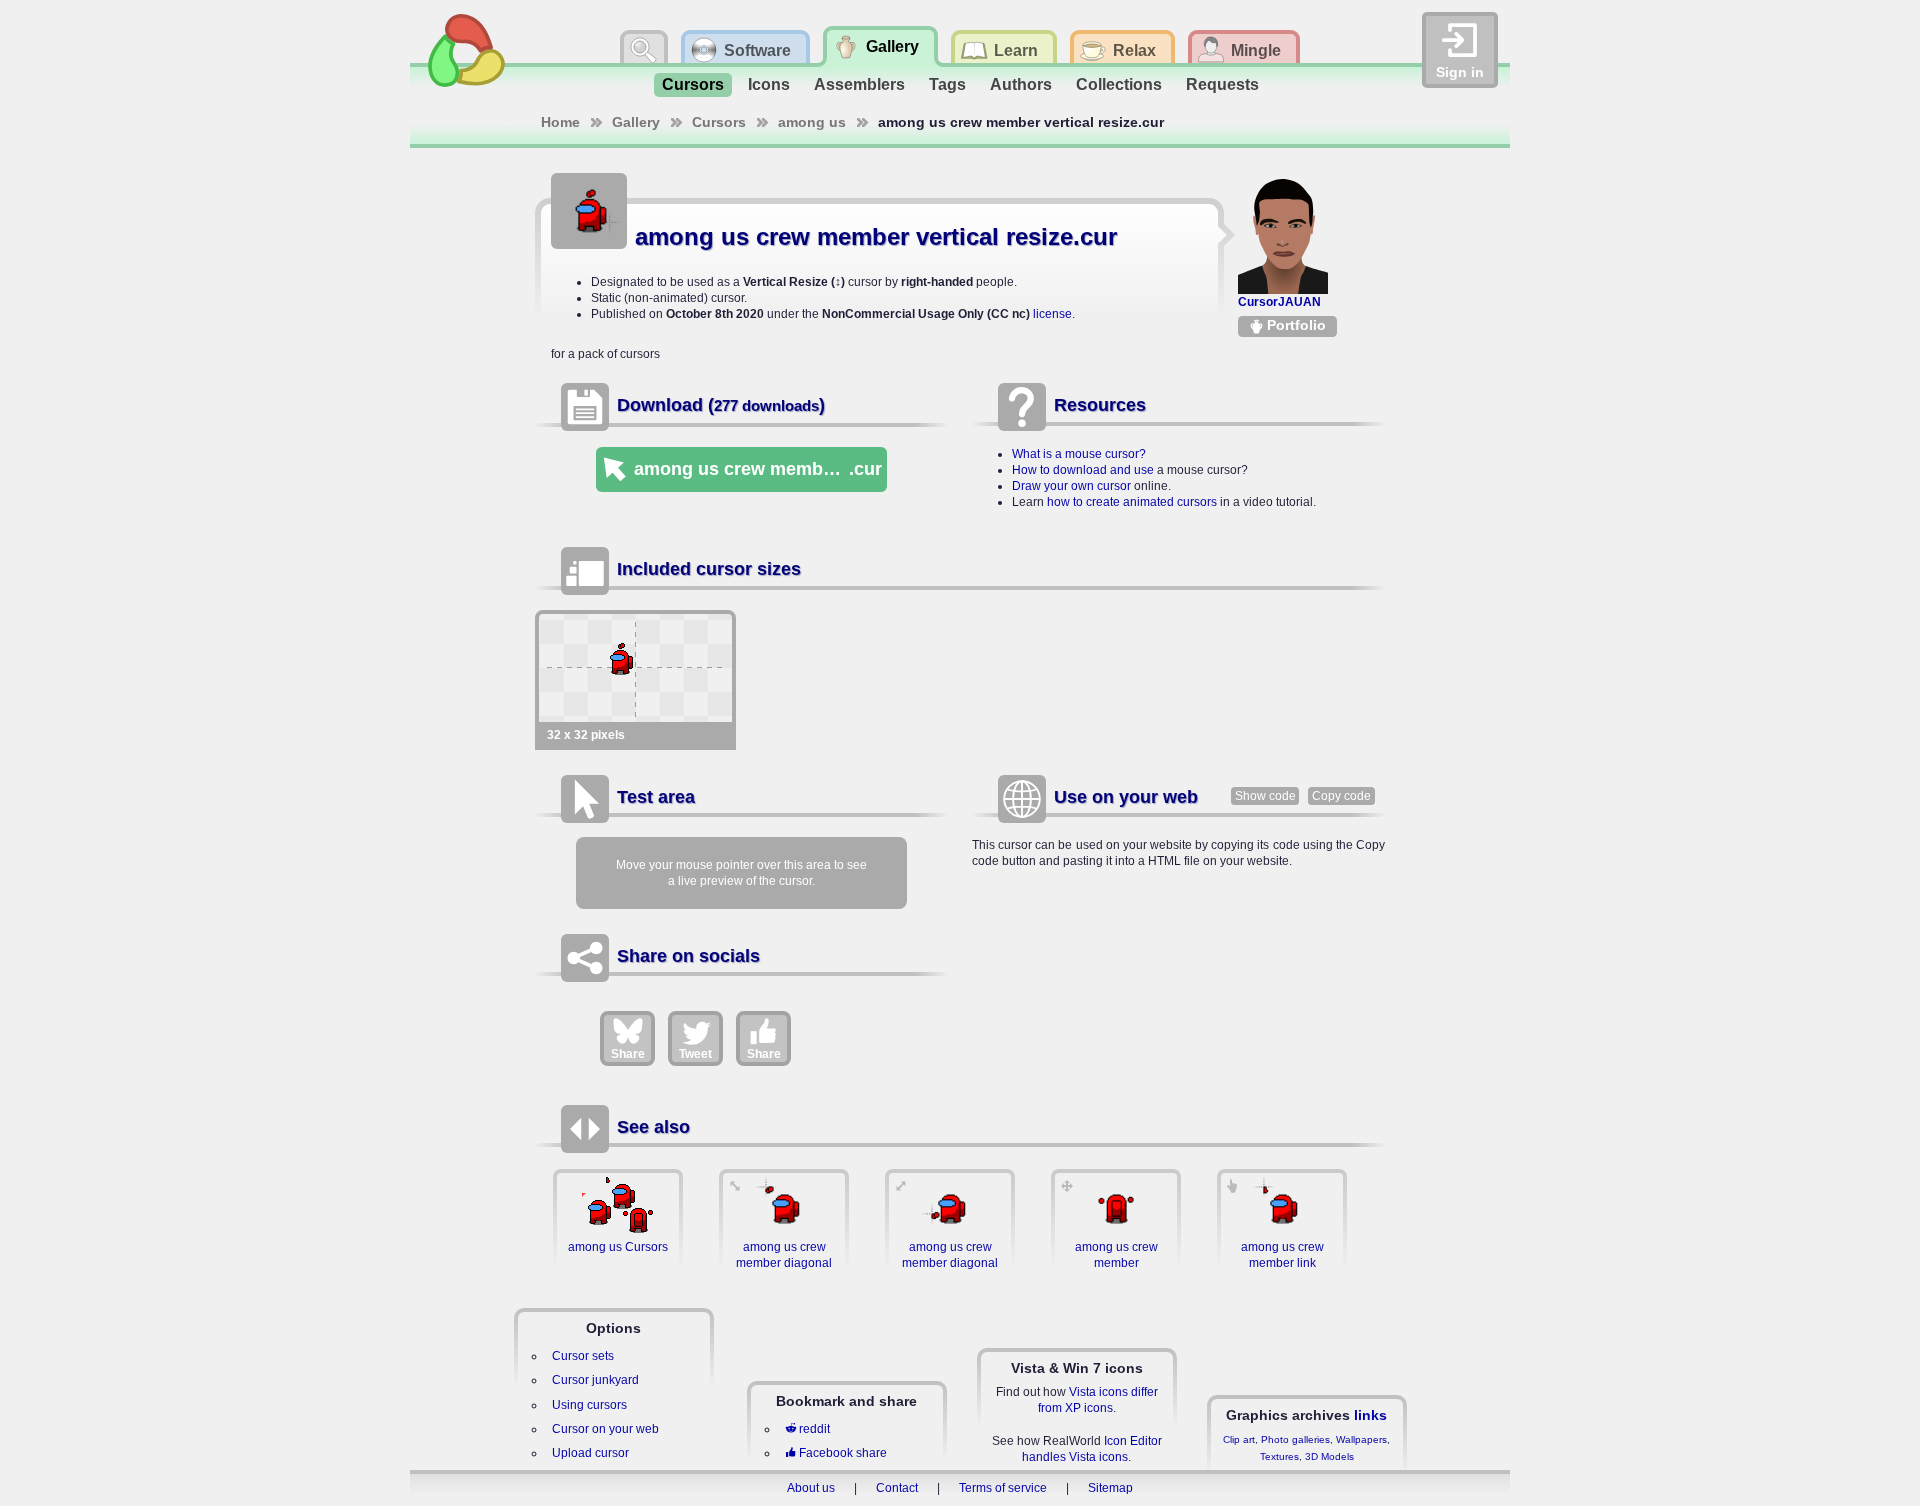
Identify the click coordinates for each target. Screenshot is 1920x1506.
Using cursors (589, 1405)
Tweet (695, 1054)
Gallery (636, 122)
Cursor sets (583, 1356)
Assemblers (859, 84)
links (1370, 1415)
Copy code (1341, 796)
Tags (947, 84)
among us (812, 122)
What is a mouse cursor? (1079, 454)
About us (811, 1488)
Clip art (1239, 1439)
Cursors (693, 84)
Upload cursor (590, 1453)
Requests (1222, 84)
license (1052, 314)
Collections (1119, 84)
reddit (814, 1429)
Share (628, 1054)
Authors (1021, 84)
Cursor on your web (605, 1429)
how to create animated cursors (1132, 502)
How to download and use (1083, 470)
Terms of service (1003, 1488)
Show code (1265, 796)
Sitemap (1110, 1488)
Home (560, 122)
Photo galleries (1295, 1439)
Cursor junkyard (595, 1380)
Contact (897, 1488)
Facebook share (843, 1453)
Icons (769, 84)
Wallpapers (1361, 1439)
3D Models (1329, 1456)
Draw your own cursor (1071, 486)
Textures (1279, 1456)
